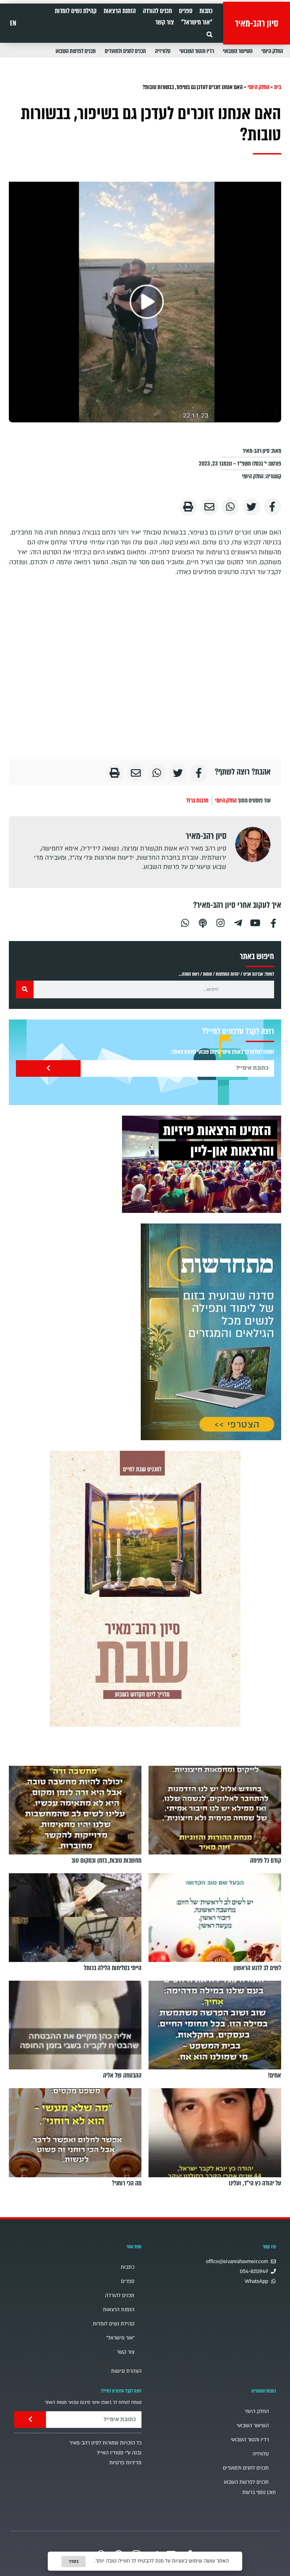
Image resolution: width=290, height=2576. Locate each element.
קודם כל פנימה (266, 1861)
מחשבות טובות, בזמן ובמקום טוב (106, 1861)
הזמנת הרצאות (120, 11)
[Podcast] (203, 922)
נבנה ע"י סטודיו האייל (119, 2453)
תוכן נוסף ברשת (259, 2492)
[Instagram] (220, 922)
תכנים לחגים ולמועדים (125, 51)
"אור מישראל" (197, 22)
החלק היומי (272, 51)
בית (278, 87)
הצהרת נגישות (126, 2371)
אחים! (275, 2075)
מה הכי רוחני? (127, 2183)
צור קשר (165, 22)
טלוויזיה (163, 51)
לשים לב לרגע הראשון (257, 1968)
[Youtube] (256, 922)
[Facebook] (273, 922)
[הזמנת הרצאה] (202, 1164)
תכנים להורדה (157, 11)
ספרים (186, 11)
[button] (210, 34)
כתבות (206, 11)
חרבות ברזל (197, 801)
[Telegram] (238, 922)
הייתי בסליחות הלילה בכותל (113, 1968)
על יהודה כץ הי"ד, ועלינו (255, 2183)
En (13, 23)
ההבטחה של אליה (122, 2075)
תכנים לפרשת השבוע (76, 51)
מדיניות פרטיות (125, 2463)
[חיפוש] (25, 989)
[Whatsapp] (185, 922)
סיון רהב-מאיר (257, 23)
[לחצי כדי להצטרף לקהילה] (211, 1332)
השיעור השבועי (238, 51)
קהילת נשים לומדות (76, 11)
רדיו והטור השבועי (197, 51)
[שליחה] (48, 1068)
